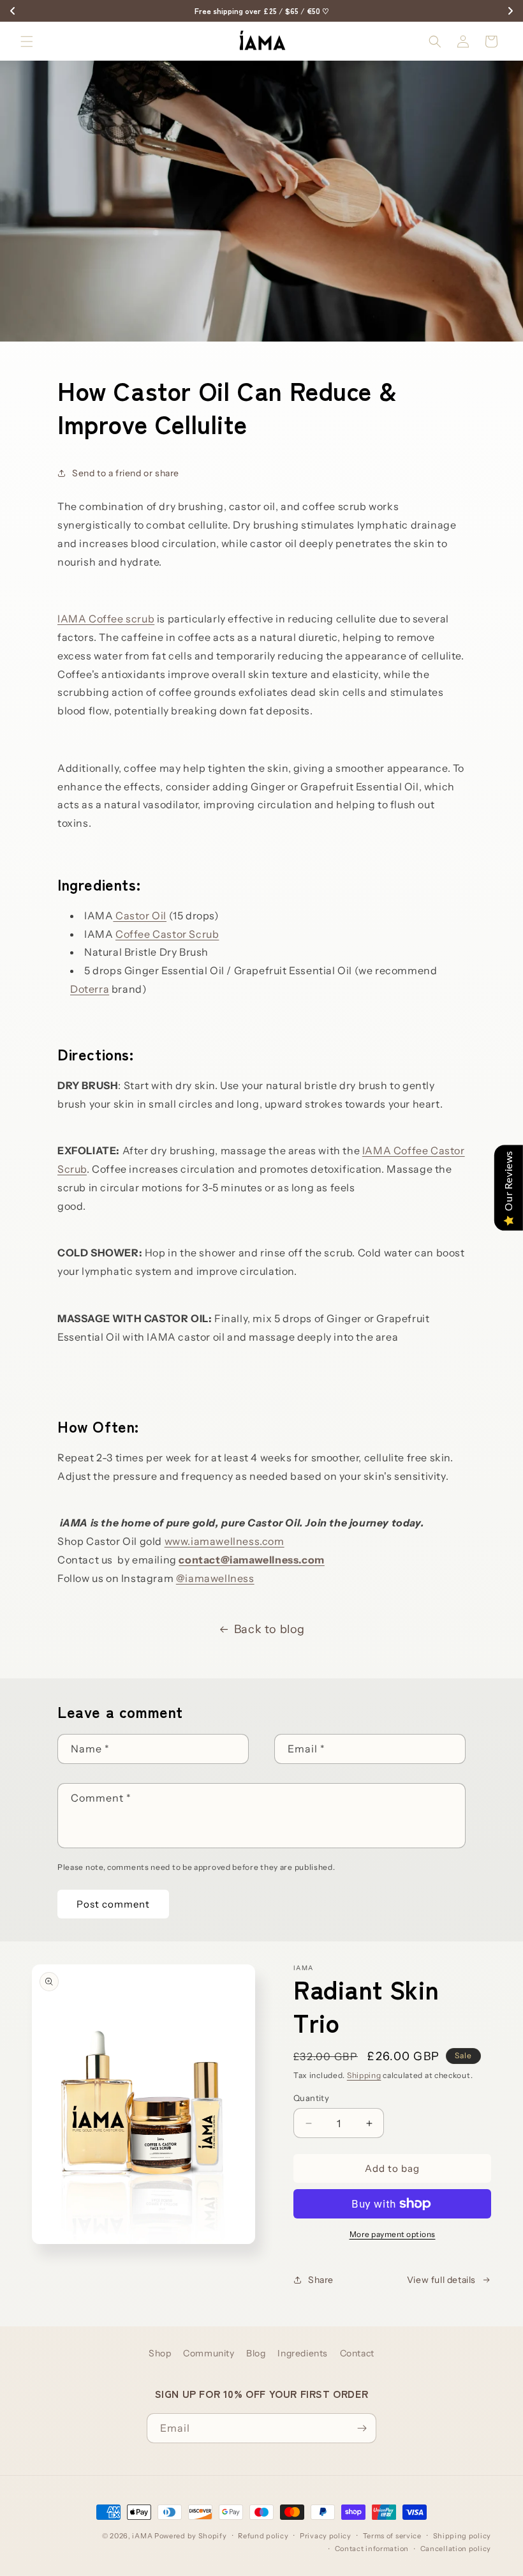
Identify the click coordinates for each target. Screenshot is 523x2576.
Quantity (311, 2098)
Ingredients (303, 2353)
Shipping (364, 2075)
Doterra (90, 989)
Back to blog (269, 1629)
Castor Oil (140, 915)
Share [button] (321, 2280)
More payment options (393, 2234)
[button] (27, 41)
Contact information (372, 2549)
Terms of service (392, 2536)
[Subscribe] (362, 2428)
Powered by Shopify (191, 2536)
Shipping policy (462, 2536)
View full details (441, 2280)
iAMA (142, 2536)
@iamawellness (215, 1578)
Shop (160, 2353)
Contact (357, 2353)
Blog (256, 2353)
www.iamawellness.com (225, 1541)
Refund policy (263, 2536)
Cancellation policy (456, 2549)
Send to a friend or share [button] (126, 473)
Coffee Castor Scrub (167, 934)
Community (209, 2353)
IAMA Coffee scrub (106, 619)
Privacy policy (326, 2536)
